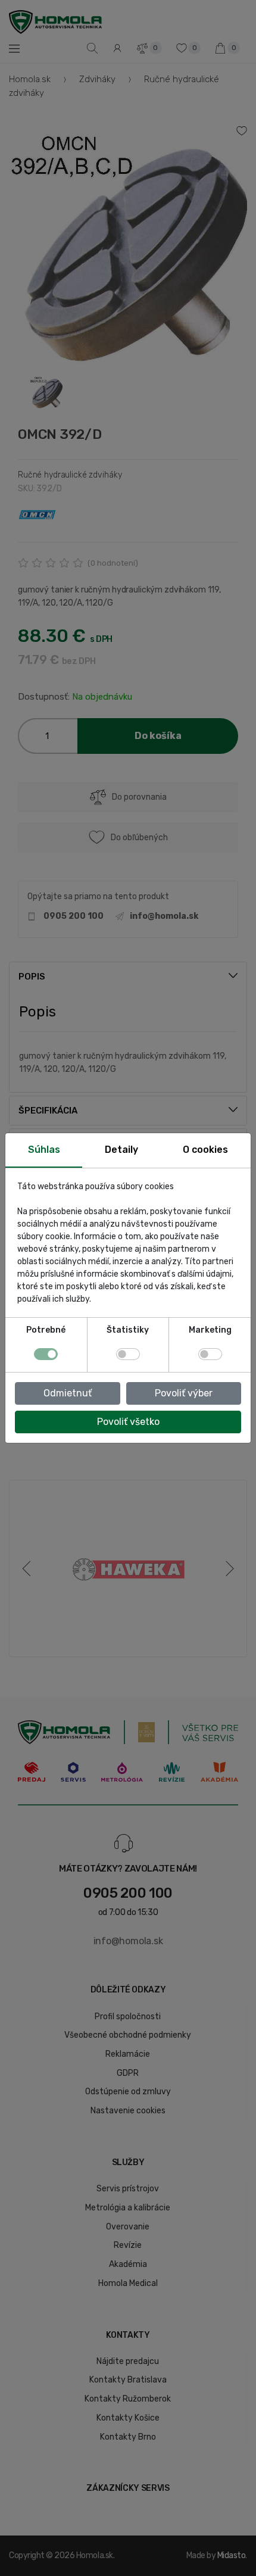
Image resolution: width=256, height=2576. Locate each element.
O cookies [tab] (205, 1150)
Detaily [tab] (121, 1150)
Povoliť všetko (128, 1422)
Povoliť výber (184, 1393)
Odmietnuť (68, 1393)
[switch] (128, 1354)
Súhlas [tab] (44, 1150)
